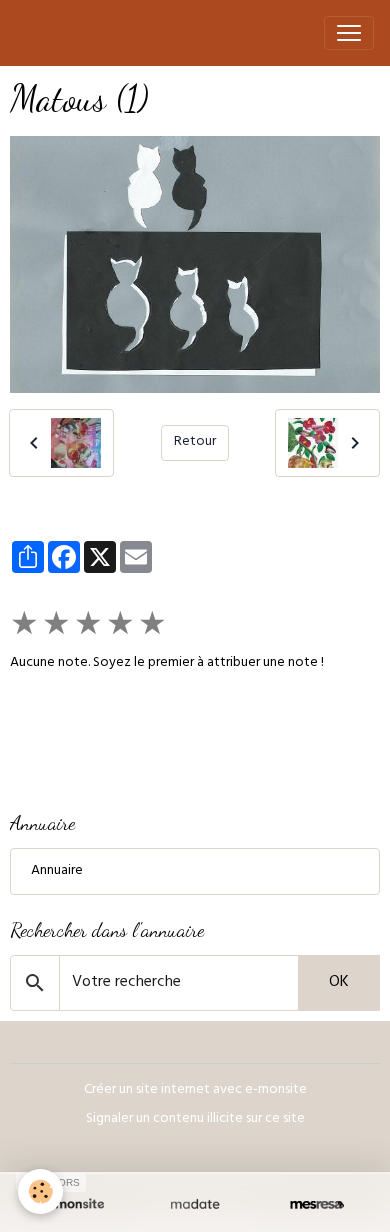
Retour (195, 442)
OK (339, 983)
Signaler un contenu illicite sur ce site (195, 1119)
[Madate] (195, 1204)
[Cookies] (40, 1191)
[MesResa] (317, 1204)
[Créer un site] (73, 1204)
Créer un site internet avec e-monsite (195, 1090)
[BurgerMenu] (349, 33)
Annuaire (57, 871)
